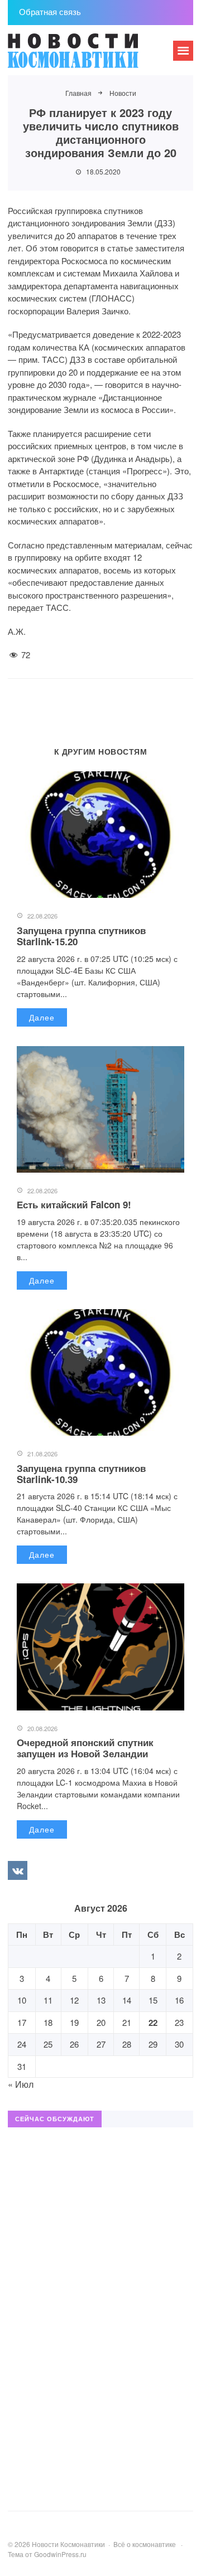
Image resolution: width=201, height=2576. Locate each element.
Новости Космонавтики (92, 56)
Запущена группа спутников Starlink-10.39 (81, 1474)
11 (48, 2000)
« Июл (21, 2084)
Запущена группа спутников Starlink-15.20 (81, 936)
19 (74, 2022)
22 (153, 2023)
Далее (42, 1017)
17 (22, 2022)
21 (127, 2022)
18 (48, 2022)
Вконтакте (17, 1870)
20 (101, 2022)
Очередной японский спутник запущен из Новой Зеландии (85, 1748)
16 (179, 2000)
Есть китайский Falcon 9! (74, 1204)
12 (74, 2000)
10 (22, 2000)
